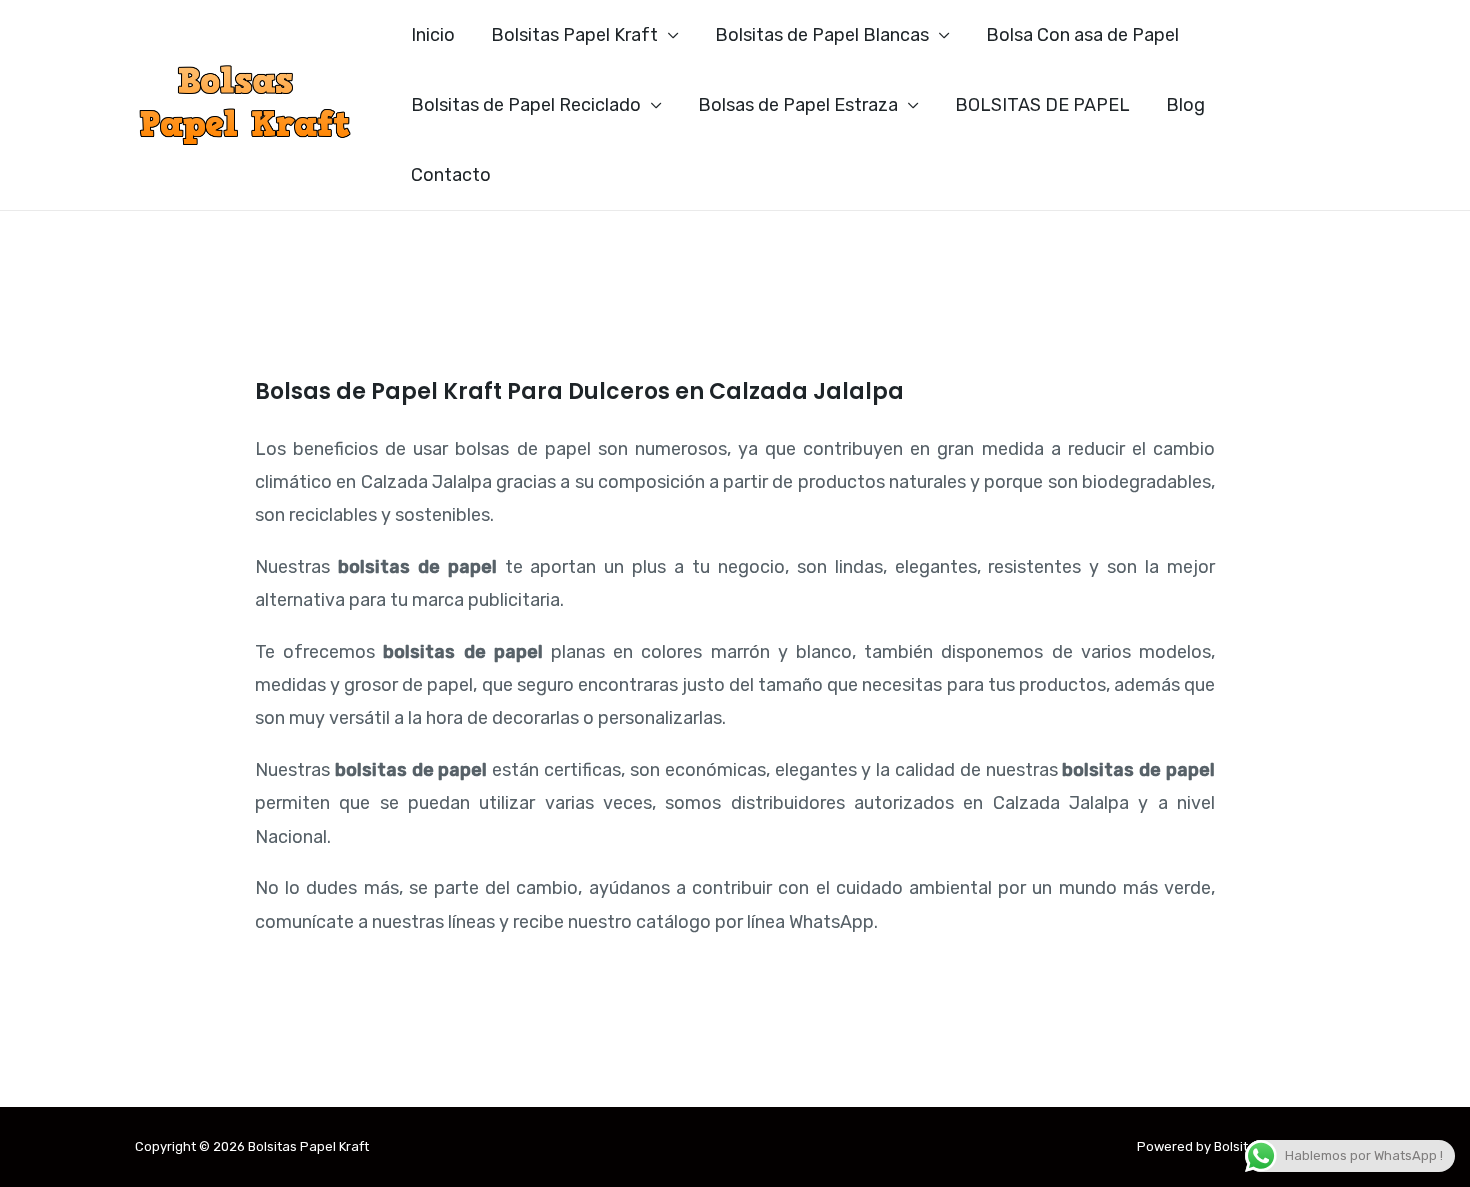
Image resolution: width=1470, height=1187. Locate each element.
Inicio (433, 35)
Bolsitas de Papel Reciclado (526, 105)
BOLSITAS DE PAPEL (1042, 105)
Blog (1185, 105)
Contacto (451, 175)
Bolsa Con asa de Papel (1082, 35)
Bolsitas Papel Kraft (574, 35)
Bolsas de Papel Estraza (798, 105)
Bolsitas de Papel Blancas (822, 35)
